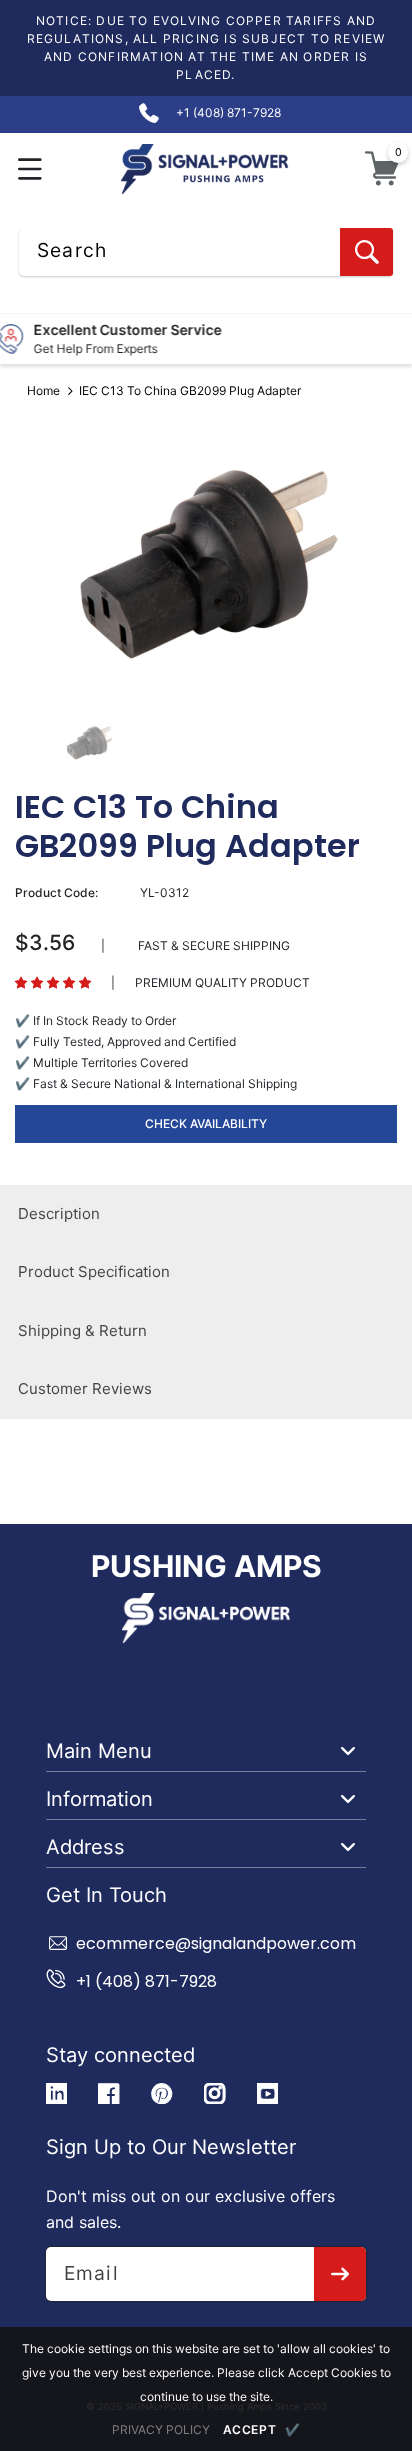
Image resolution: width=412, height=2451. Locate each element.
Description (59, 1213)
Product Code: (56, 892)
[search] (366, 252)
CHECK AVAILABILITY (206, 1123)
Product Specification (94, 1271)
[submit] (340, 2274)
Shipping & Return (82, 1330)
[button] (30, 168)
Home (43, 390)
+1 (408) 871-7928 (146, 1981)
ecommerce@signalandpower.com (216, 1943)
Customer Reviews (85, 1388)
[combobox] (206, 252)
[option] (206, 562)
